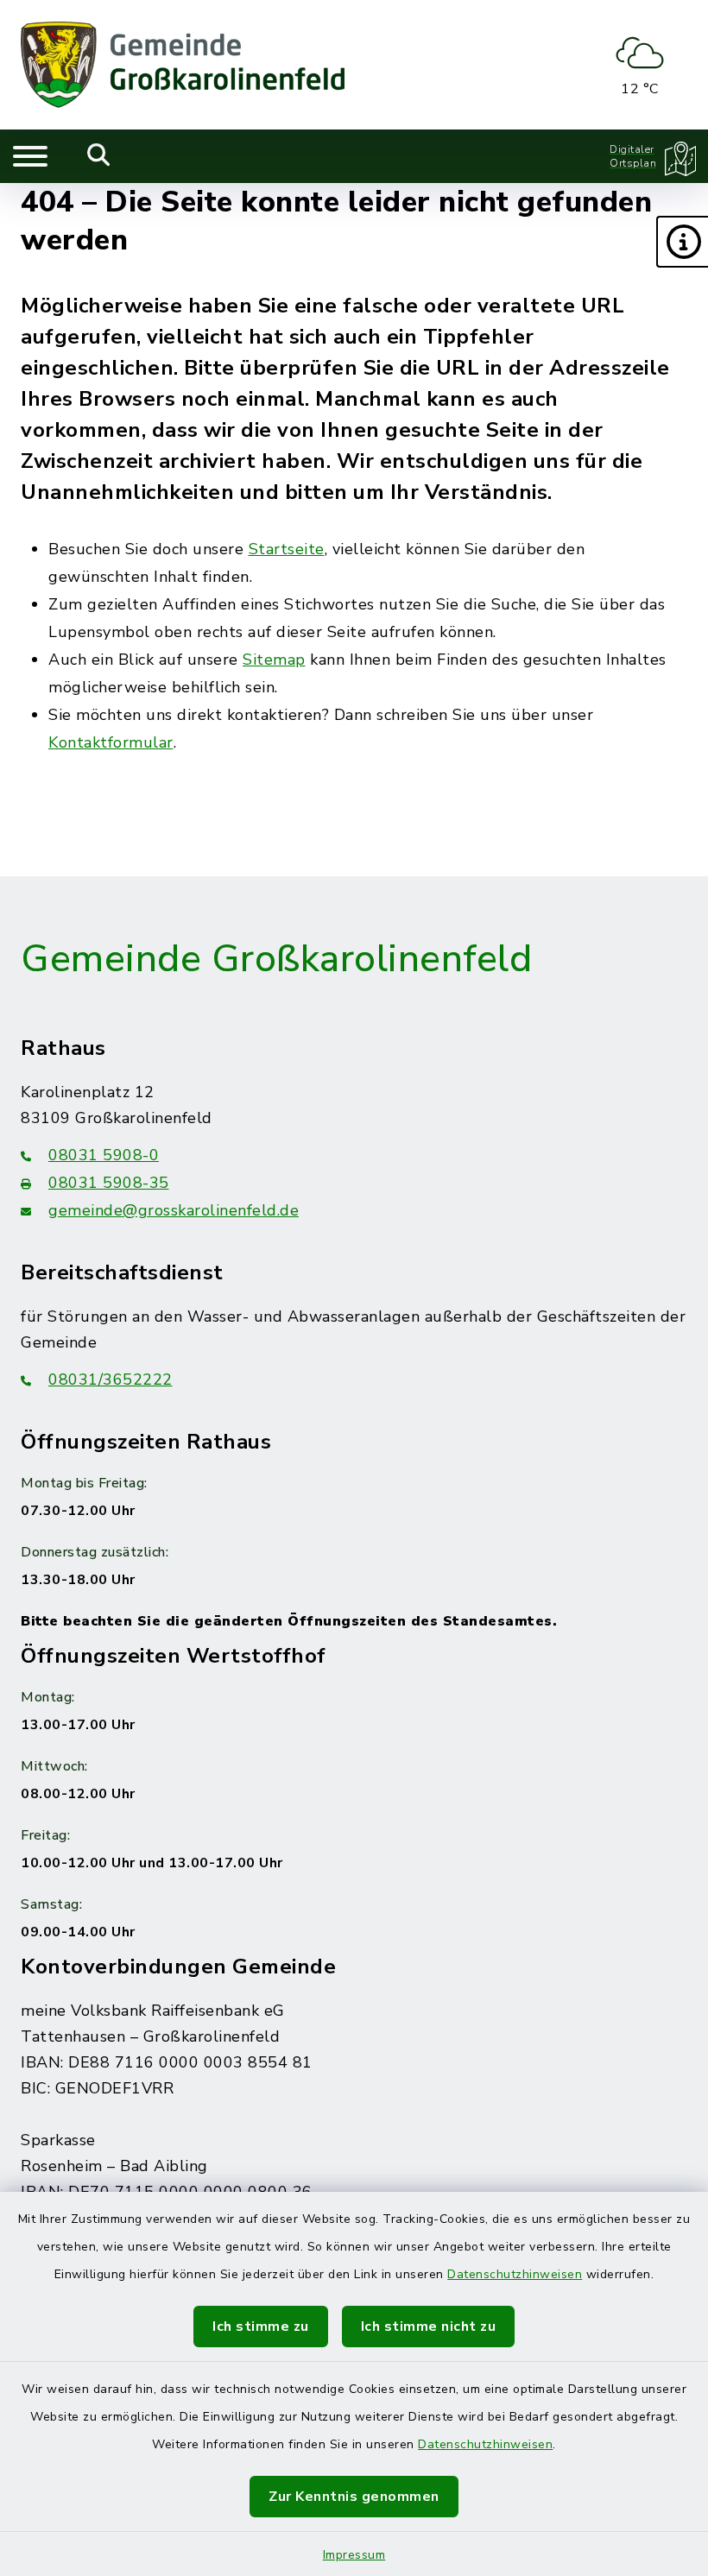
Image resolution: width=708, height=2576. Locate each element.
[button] (682, 242)
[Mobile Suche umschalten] (99, 156)
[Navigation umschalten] (30, 156)
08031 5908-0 (104, 1155)
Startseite (287, 549)
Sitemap (274, 660)
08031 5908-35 (109, 1183)
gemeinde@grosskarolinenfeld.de (174, 1210)
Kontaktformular (111, 742)
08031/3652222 (111, 1380)
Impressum (354, 2555)
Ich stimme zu (261, 2327)
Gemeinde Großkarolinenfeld (276, 959)
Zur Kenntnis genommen (354, 2497)
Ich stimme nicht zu (429, 2327)
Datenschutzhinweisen (515, 2274)
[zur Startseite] (183, 65)
